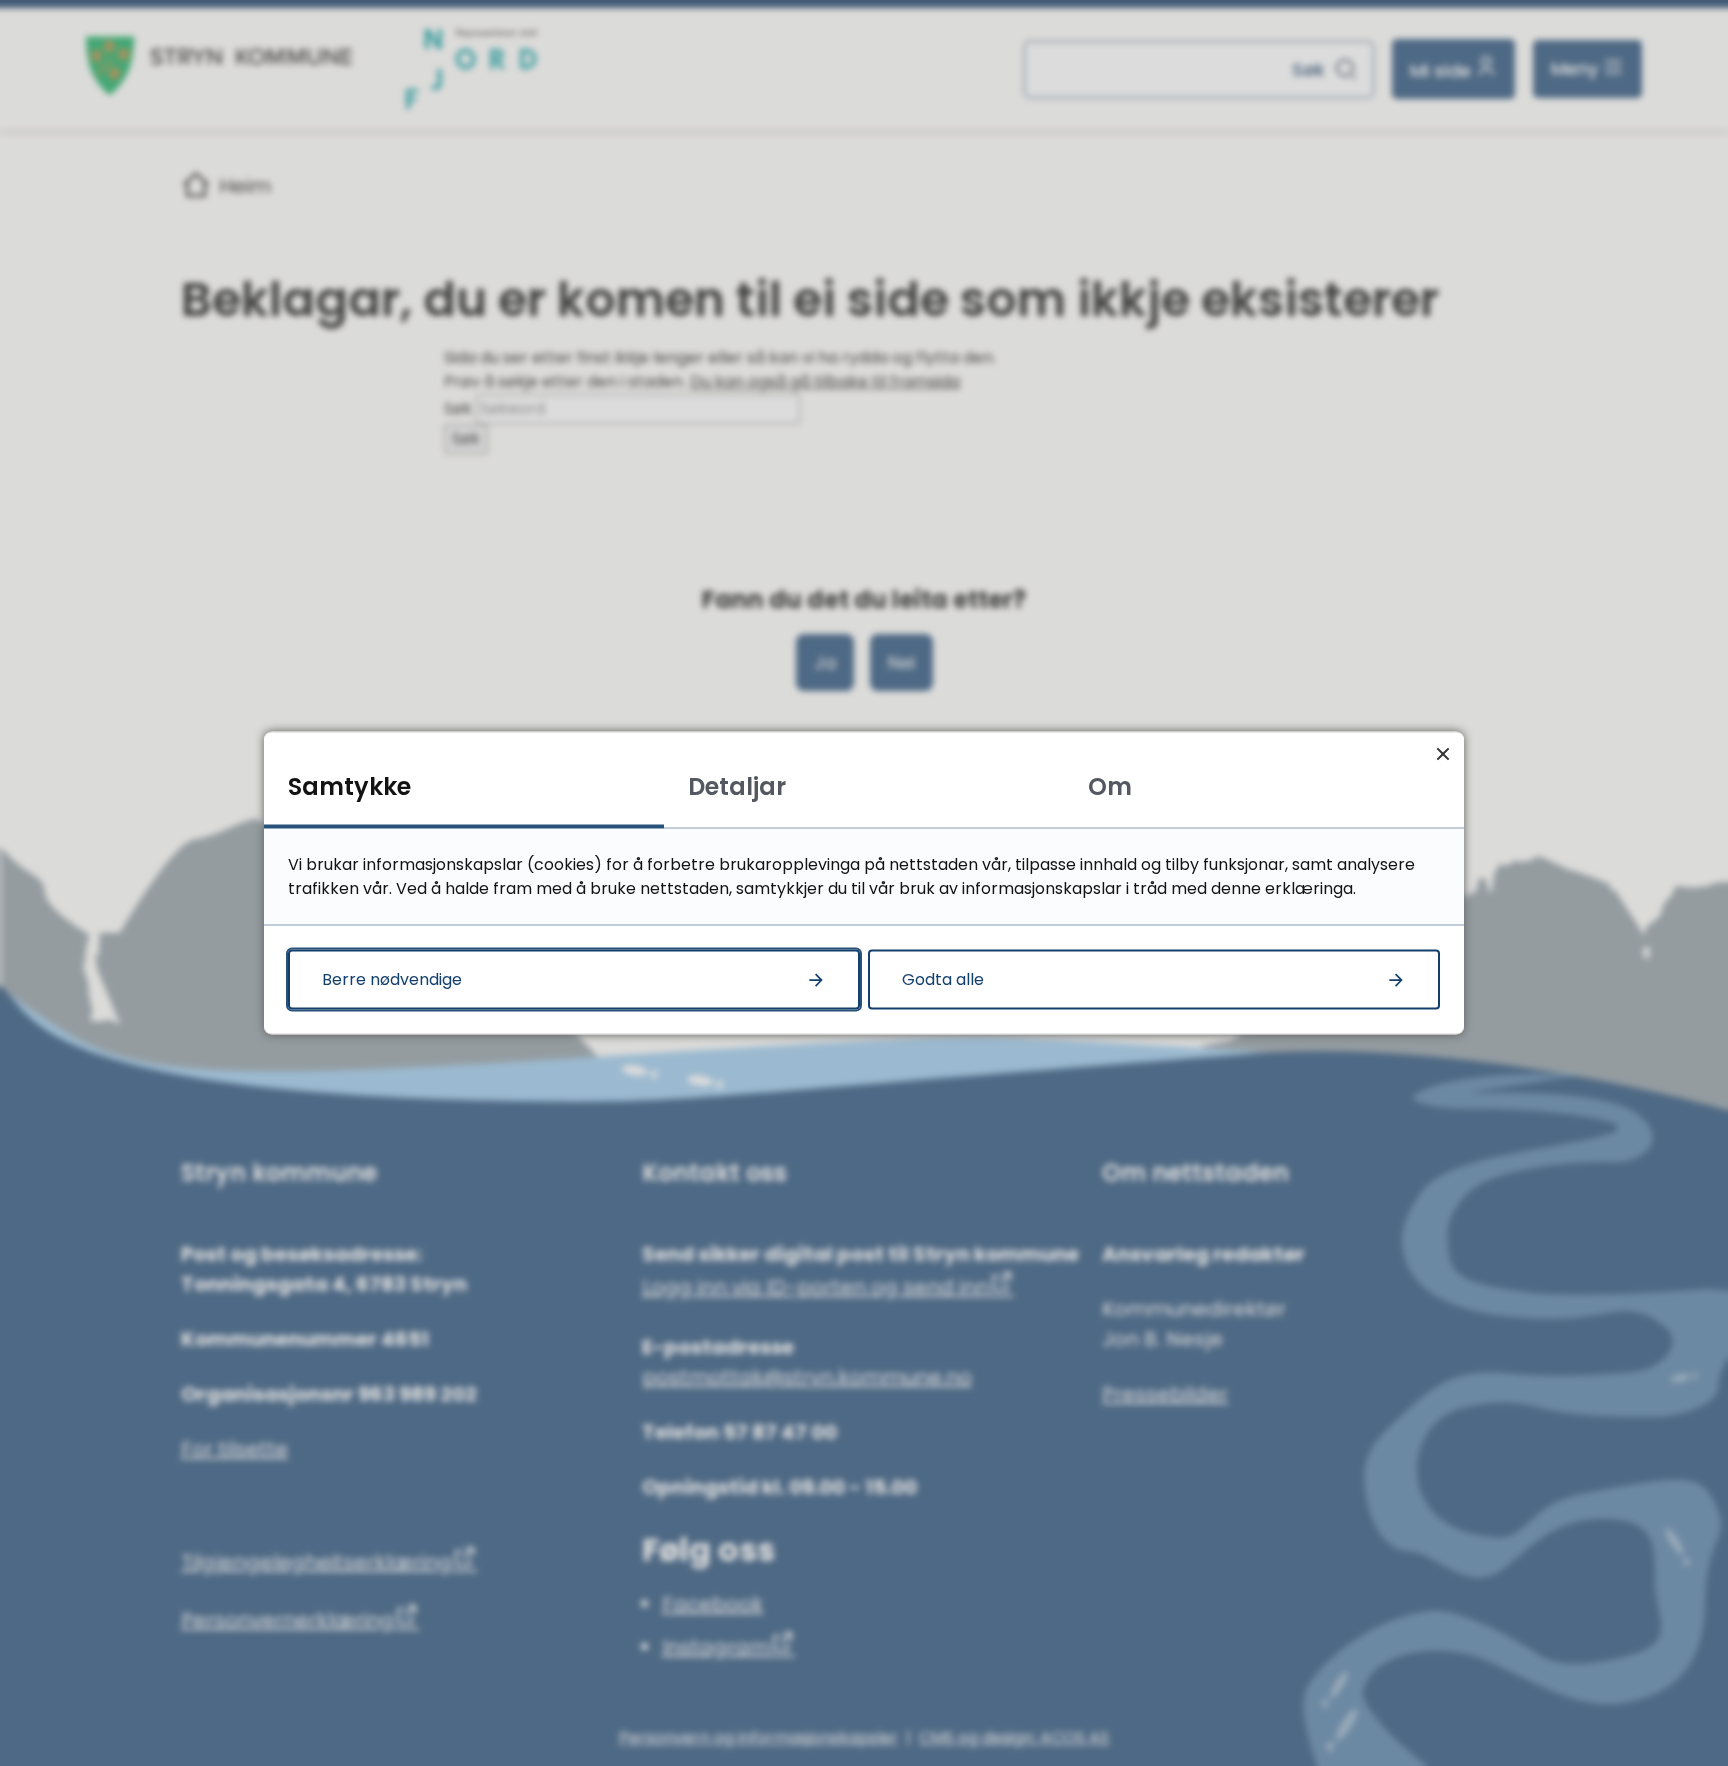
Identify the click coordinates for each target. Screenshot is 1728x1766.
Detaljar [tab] (737, 786)
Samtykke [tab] (349, 786)
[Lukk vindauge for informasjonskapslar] (1442, 753)
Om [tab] (1110, 786)
